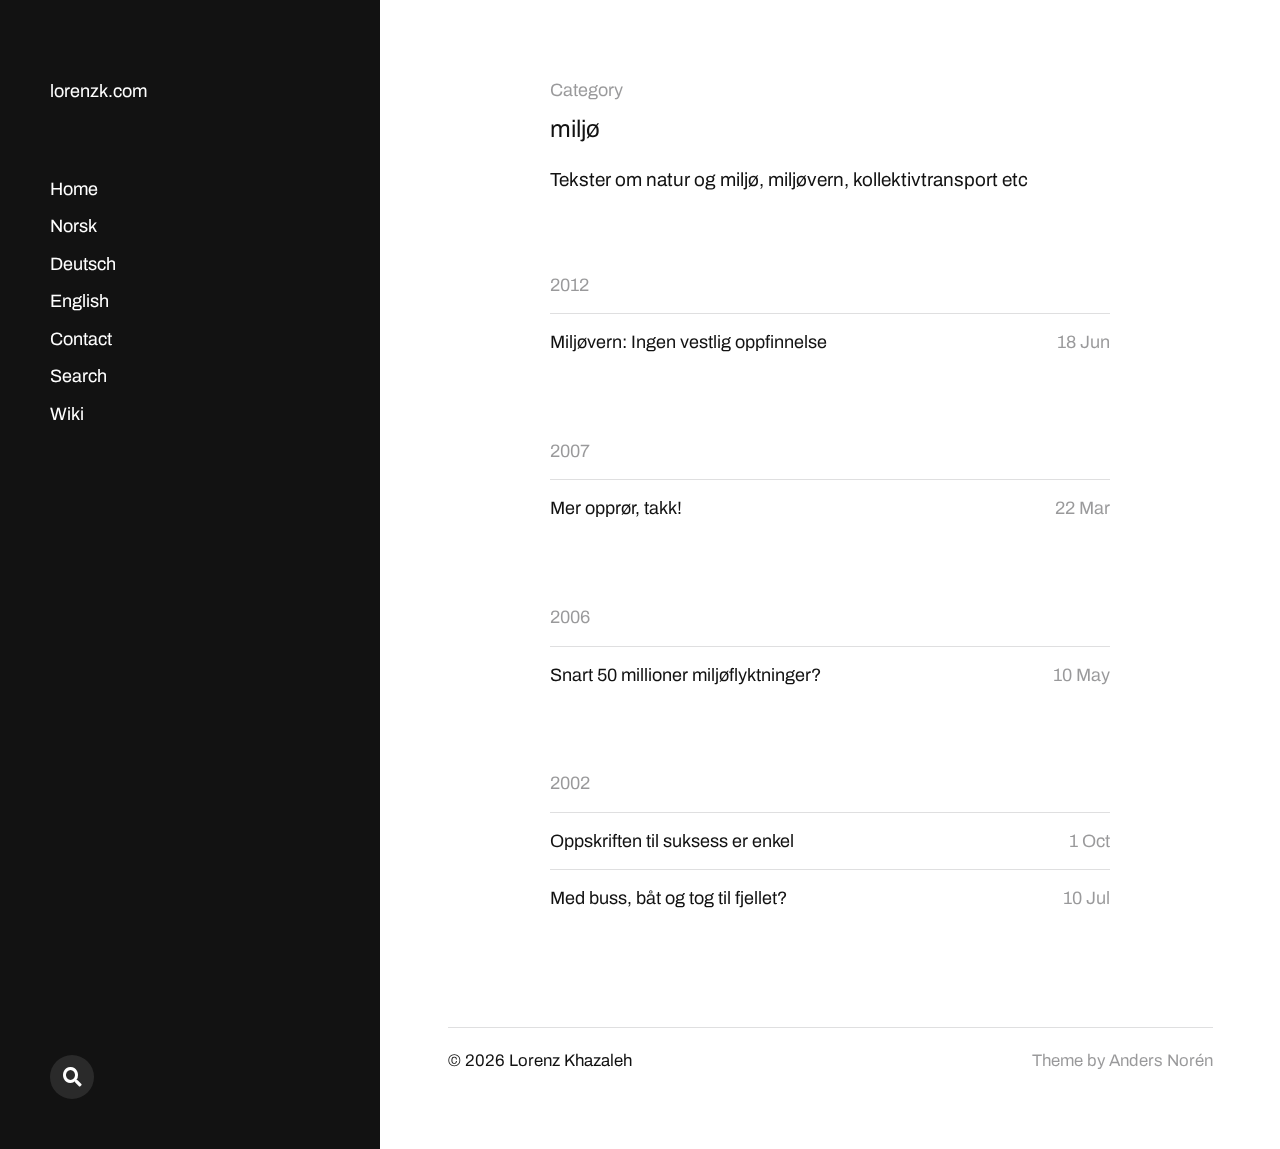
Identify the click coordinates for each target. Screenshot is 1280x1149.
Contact (81, 339)
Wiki (67, 414)
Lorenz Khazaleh (570, 1060)
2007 (570, 451)
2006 (570, 617)
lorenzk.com (98, 91)
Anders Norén (1161, 1060)
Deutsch (83, 264)
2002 (570, 783)
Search (78, 376)
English (79, 301)
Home (74, 189)
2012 (569, 285)
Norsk (73, 226)
